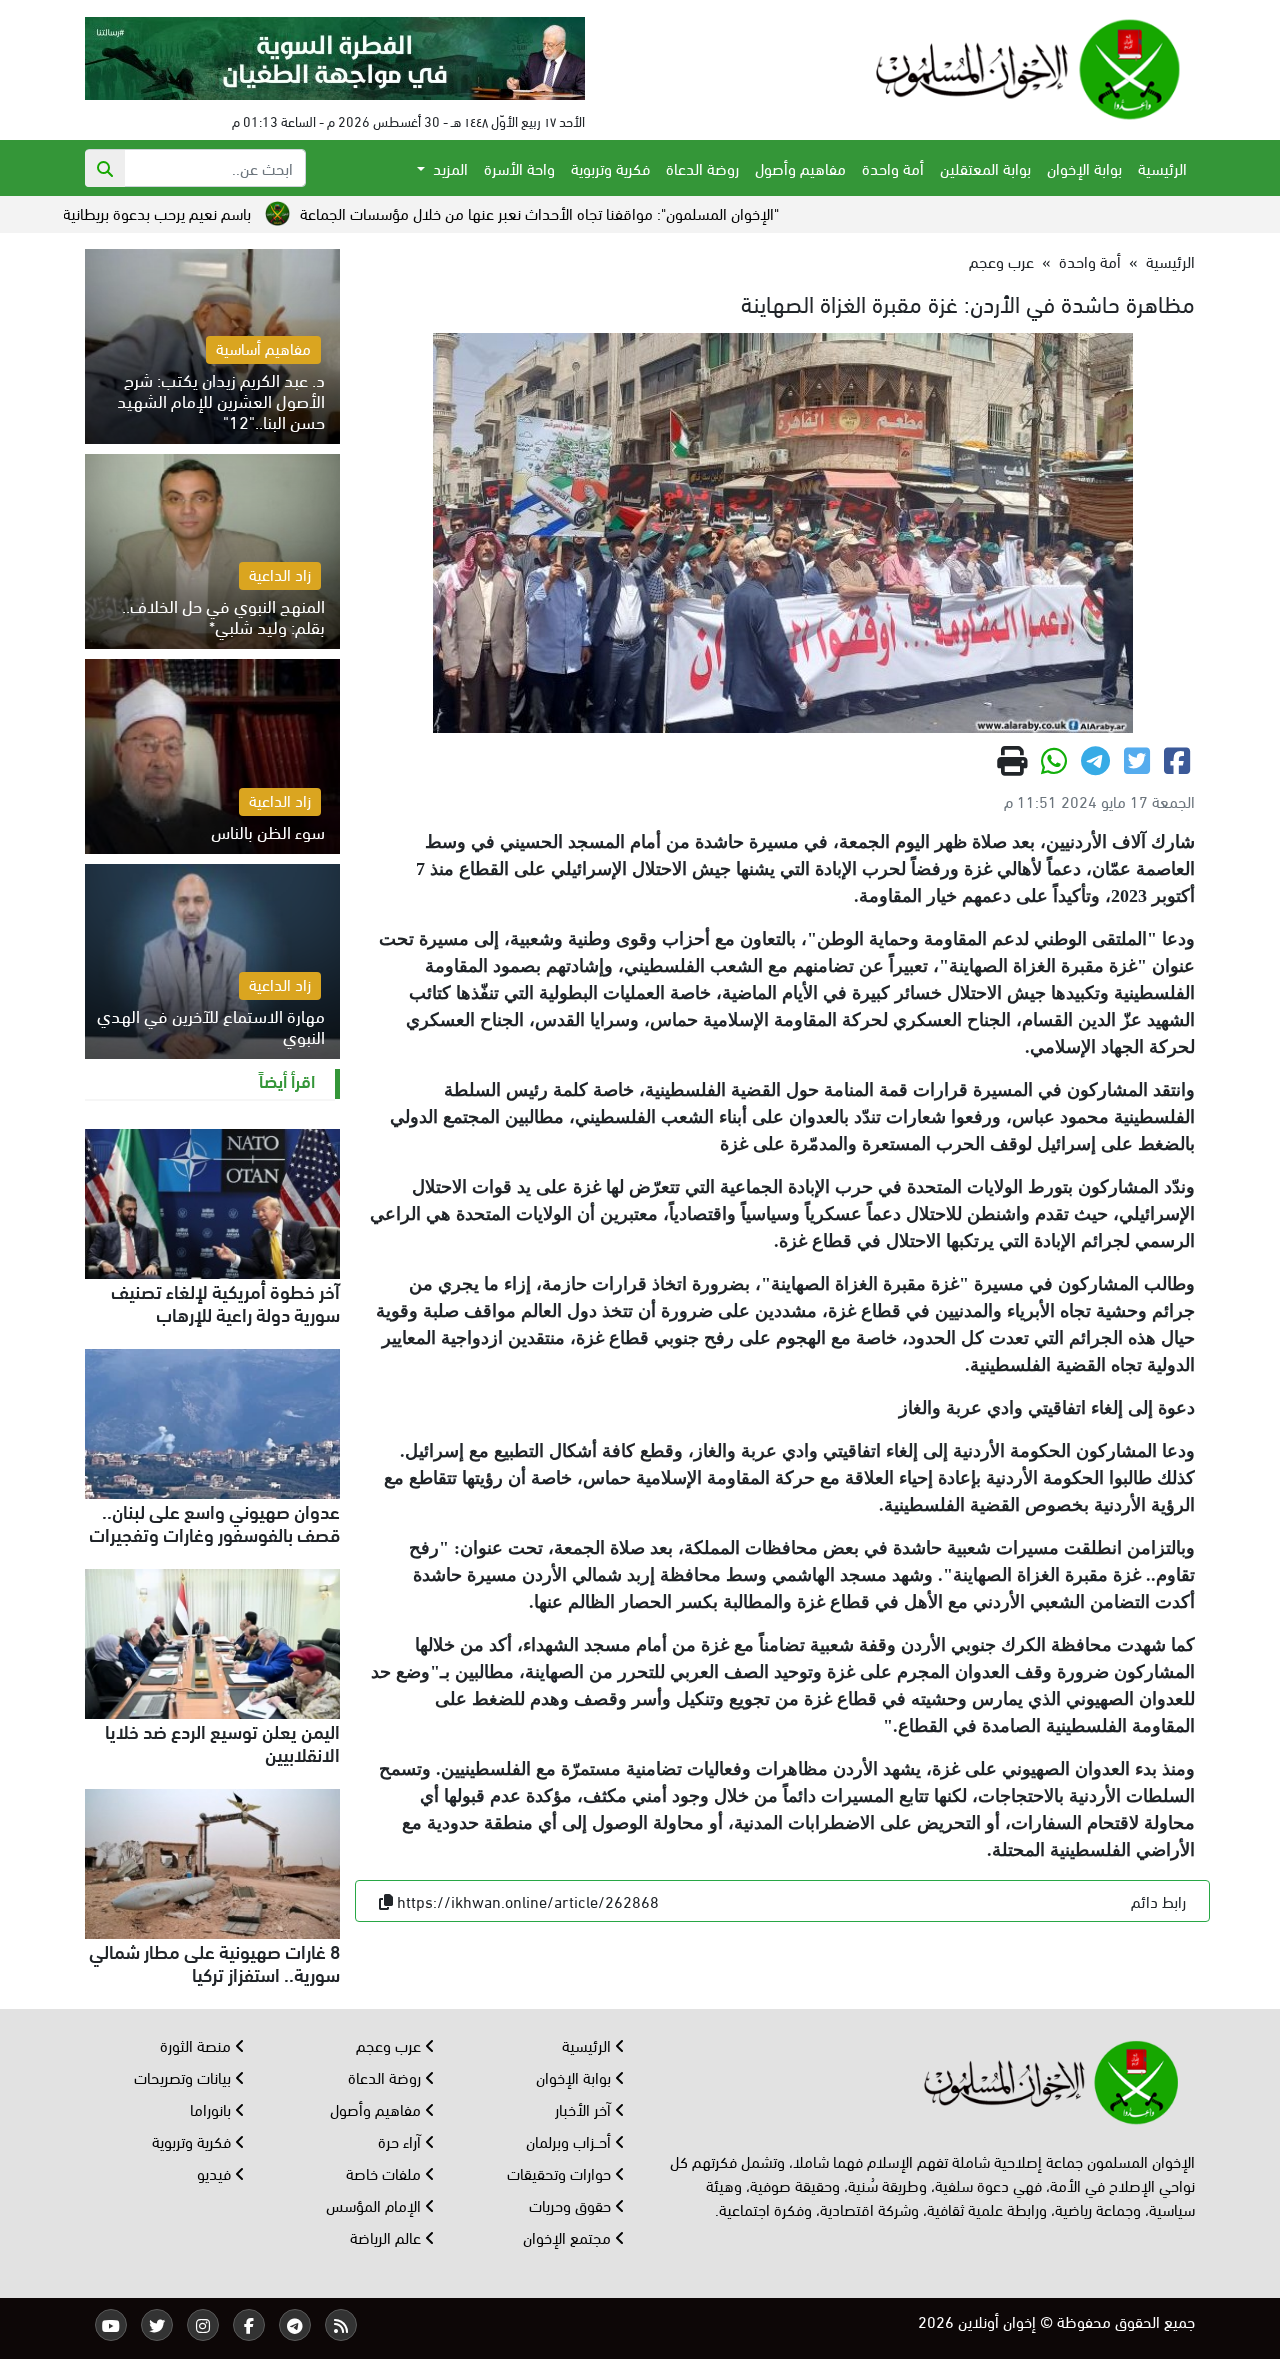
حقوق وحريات (572, 2204)
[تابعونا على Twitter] (157, 2325)
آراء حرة (401, 2140)
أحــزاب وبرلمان (570, 2140)
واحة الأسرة (519, 167)
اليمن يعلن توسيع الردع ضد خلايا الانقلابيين (222, 1741)
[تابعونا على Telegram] (295, 2325)
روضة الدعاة (702, 167)
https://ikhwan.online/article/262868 (528, 1900)
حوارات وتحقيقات (561, 2172)
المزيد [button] (448, 167)
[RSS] (341, 2325)
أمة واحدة (893, 167)
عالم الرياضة (387, 2236)
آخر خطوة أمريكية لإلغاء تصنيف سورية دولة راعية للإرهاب (225, 1301)
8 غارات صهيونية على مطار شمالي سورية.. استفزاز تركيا (214, 1961)
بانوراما (212, 2108)
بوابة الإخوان (1084, 167)
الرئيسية (1162, 167)
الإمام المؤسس (375, 2204)
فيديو (216, 2172)
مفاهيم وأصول (800, 167)
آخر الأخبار (585, 2108)
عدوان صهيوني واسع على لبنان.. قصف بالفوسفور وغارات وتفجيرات (214, 1521)
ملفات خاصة (385, 2172)
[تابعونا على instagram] (203, 2325)
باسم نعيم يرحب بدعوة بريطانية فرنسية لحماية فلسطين (172, 212)
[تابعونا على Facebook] (249, 2325)
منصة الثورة (197, 2044)
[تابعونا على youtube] (111, 2325)
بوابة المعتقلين (985, 167)
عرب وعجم (1001, 260)
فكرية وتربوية (610, 167)
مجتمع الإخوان (569, 2236)
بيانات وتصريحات (184, 2076)
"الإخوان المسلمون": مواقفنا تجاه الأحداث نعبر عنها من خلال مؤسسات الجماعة (627, 212)
